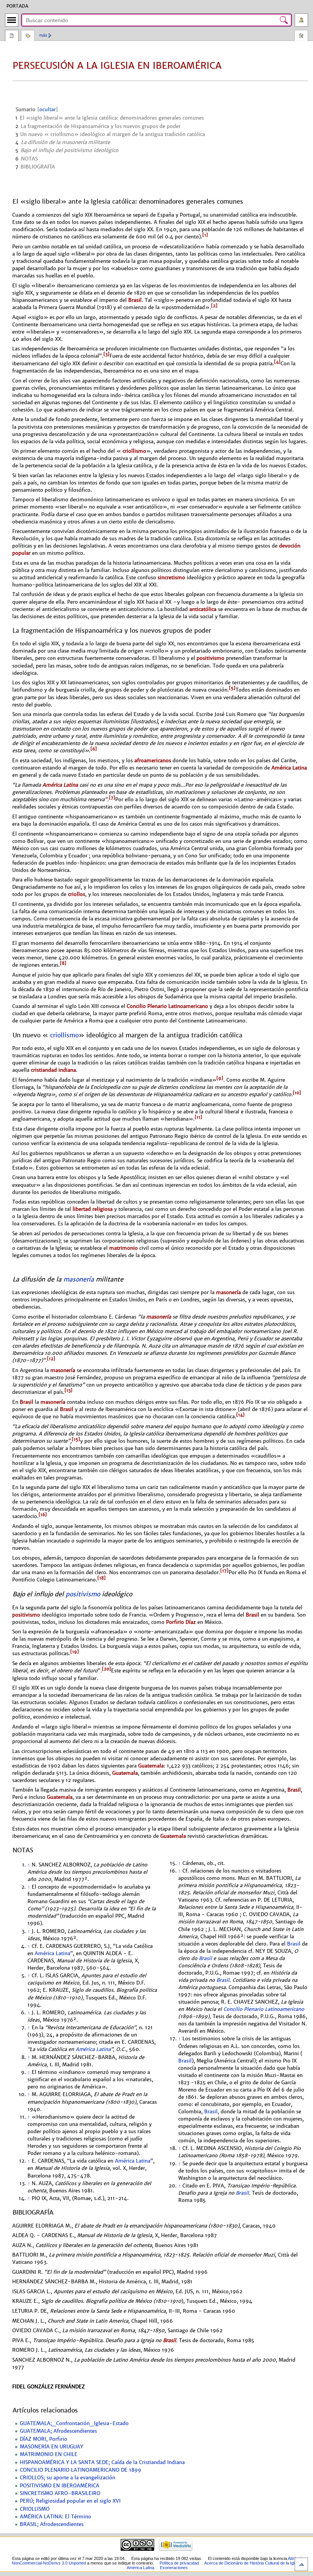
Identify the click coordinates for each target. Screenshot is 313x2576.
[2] (214, 306)
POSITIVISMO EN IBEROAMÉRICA (60, 2486)
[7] (112, 798)
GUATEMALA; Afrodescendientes (58, 2431)
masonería (79, 1279)
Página (12, 36)
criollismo (134, 451)
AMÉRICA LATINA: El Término (56, 2517)
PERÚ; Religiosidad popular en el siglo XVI (70, 2501)
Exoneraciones (174, 2568)
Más (43, 35)
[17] (224, 1571)
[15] (76, 1439)
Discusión (28, 36)
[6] (94, 749)
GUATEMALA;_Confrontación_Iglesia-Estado (74, 2424)
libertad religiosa (93, 1209)
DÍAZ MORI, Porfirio (44, 2439)
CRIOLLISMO (35, 2509)
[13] (69, 1390)
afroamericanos (153, 761)
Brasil (135, 300)
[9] (220, 1078)
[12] (51, 1359)
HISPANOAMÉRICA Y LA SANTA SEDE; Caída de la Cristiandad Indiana (102, 2463)
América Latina (289, 768)
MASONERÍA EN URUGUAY (52, 2447)
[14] (240, 1415)
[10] (297, 1093)
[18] (102, 1578)
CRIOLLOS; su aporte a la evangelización (68, 2478)
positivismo (211, 658)
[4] (277, 362)
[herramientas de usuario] (301, 20)
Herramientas (301, 36)
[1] (205, 235)
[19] (75, 1652)
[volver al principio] (301, 2564)
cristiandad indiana (53, 1070)
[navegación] (12, 20)
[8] (63, 963)
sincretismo (171, 578)
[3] (106, 354)
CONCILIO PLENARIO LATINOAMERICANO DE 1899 (81, 2470)
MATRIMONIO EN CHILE (49, 2454)
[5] (232, 688)
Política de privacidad (179, 2563)
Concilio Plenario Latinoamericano (167, 1006)
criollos (77, 894)
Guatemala (151, 1766)
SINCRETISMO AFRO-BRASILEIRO (60, 2493)
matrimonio (123, 1248)
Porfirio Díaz (181, 1622)
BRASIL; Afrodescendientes (52, 2524)
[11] (198, 1117)
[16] (43, 1515)
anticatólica (203, 609)
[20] (106, 1669)
